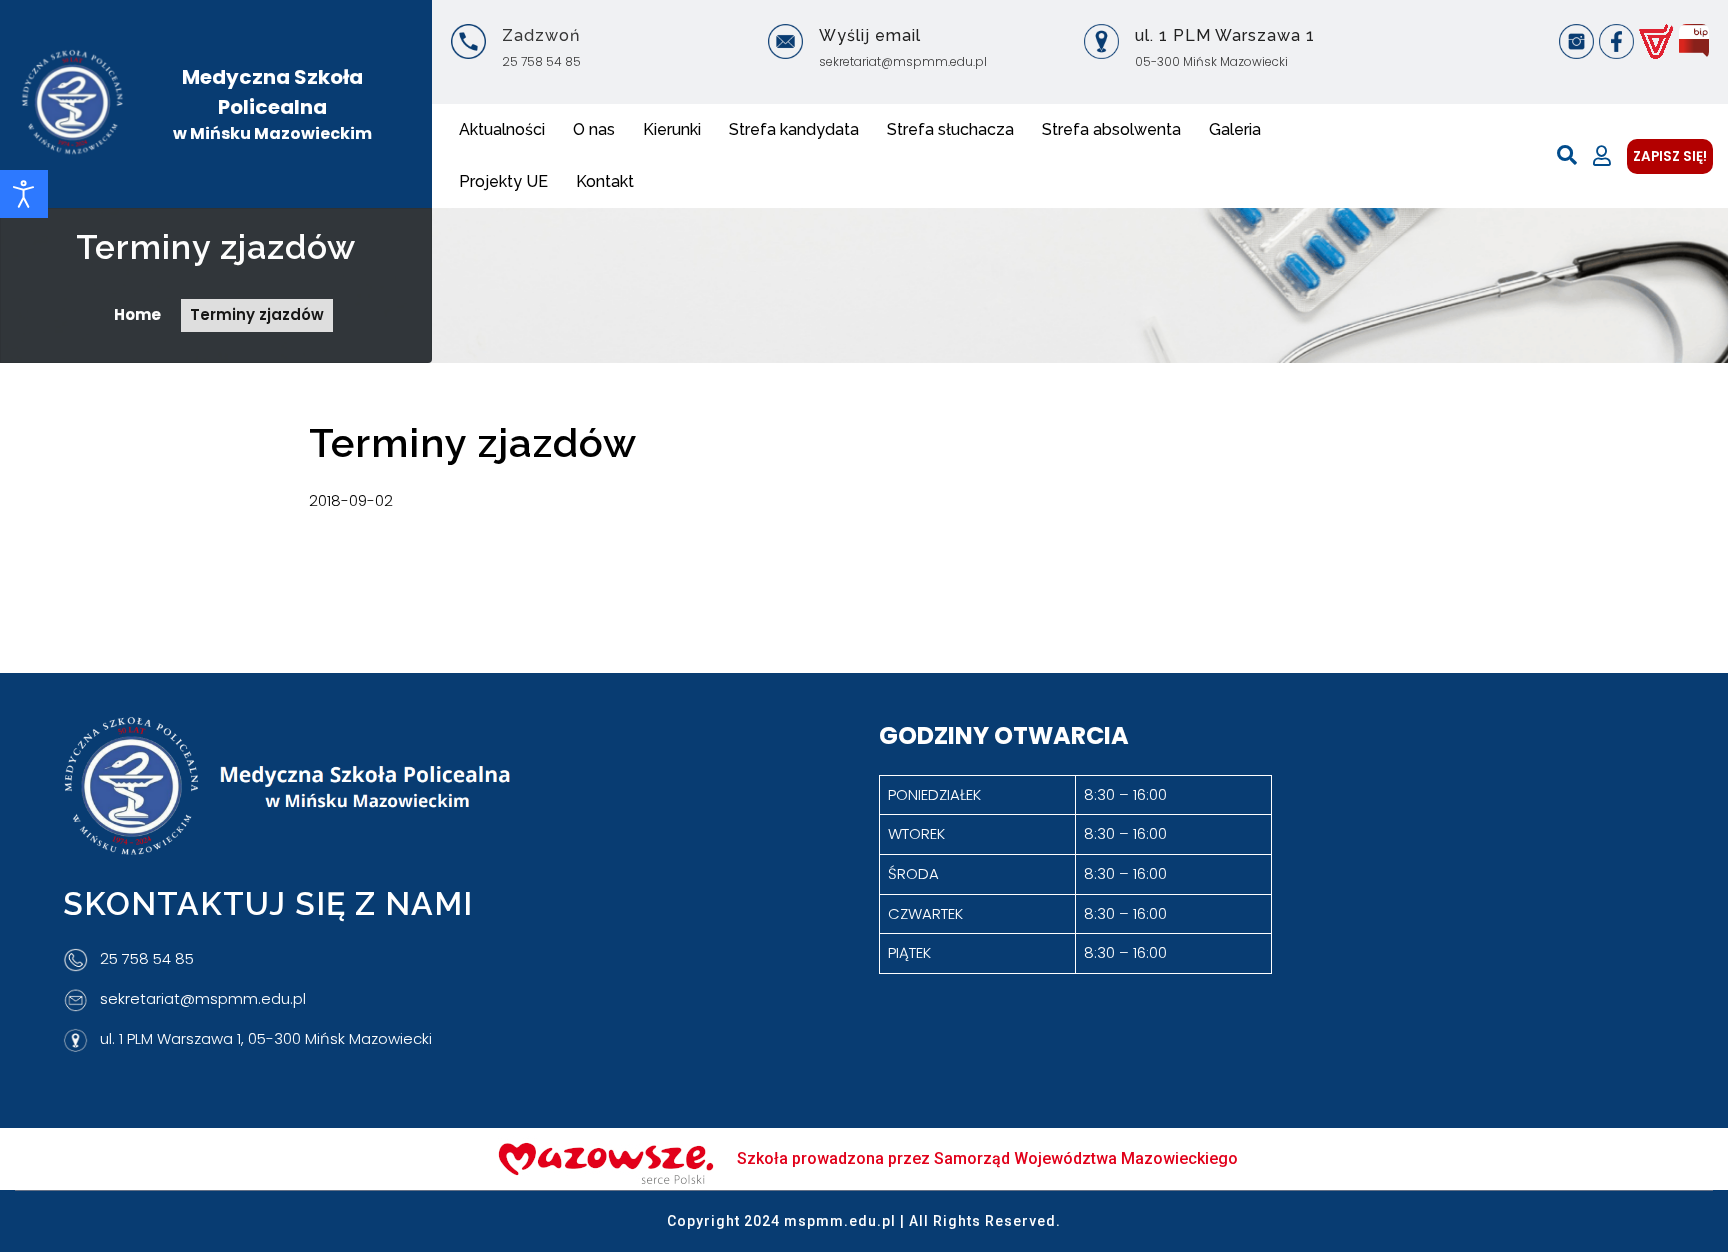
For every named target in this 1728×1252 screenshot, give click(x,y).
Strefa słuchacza (950, 129)
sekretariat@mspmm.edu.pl (903, 61)
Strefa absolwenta (1111, 129)
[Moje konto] (1602, 156)
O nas (594, 129)
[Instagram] (1576, 41)
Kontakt (605, 181)
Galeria (1235, 129)
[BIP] (1694, 41)
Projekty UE (503, 181)
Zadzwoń (541, 35)
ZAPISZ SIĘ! (1670, 156)
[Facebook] (1616, 41)
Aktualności (502, 129)
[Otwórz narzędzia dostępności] (24, 194)
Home (137, 314)
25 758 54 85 (541, 61)
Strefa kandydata (794, 129)
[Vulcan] (1656, 41)
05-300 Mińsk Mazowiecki (1211, 61)
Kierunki (672, 129)
